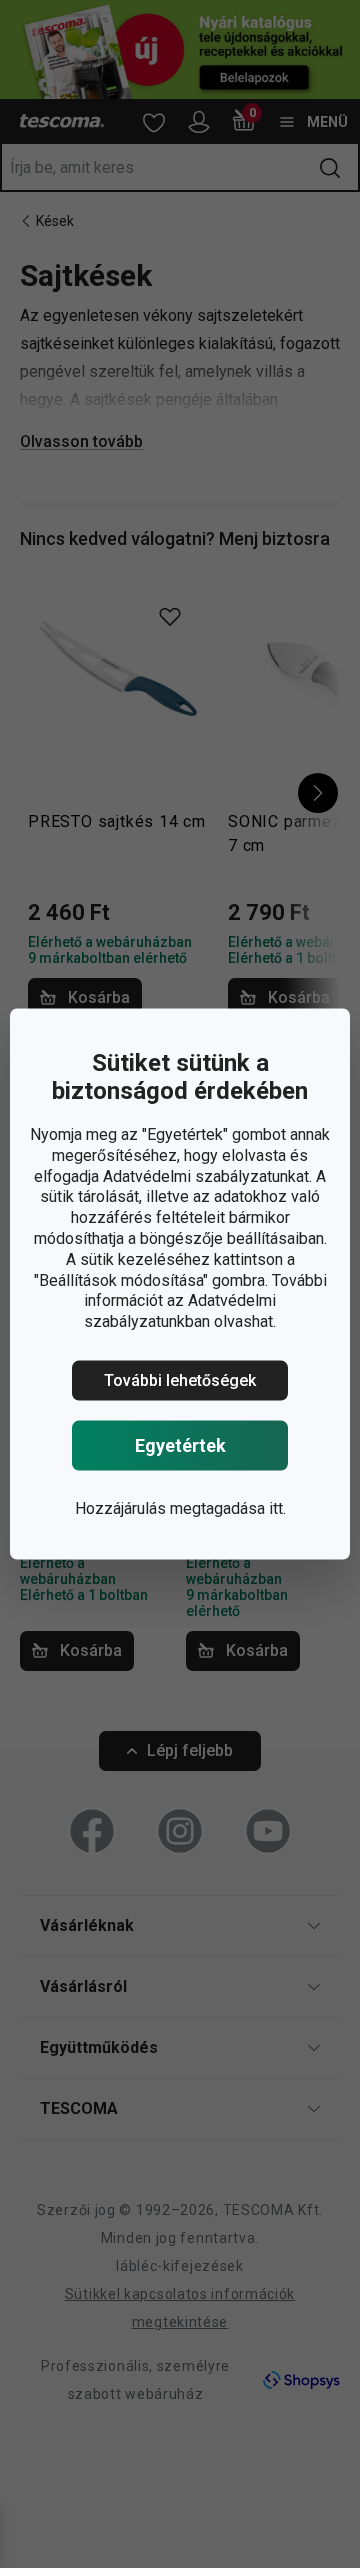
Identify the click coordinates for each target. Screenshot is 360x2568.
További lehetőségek (180, 1380)
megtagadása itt (226, 1508)
